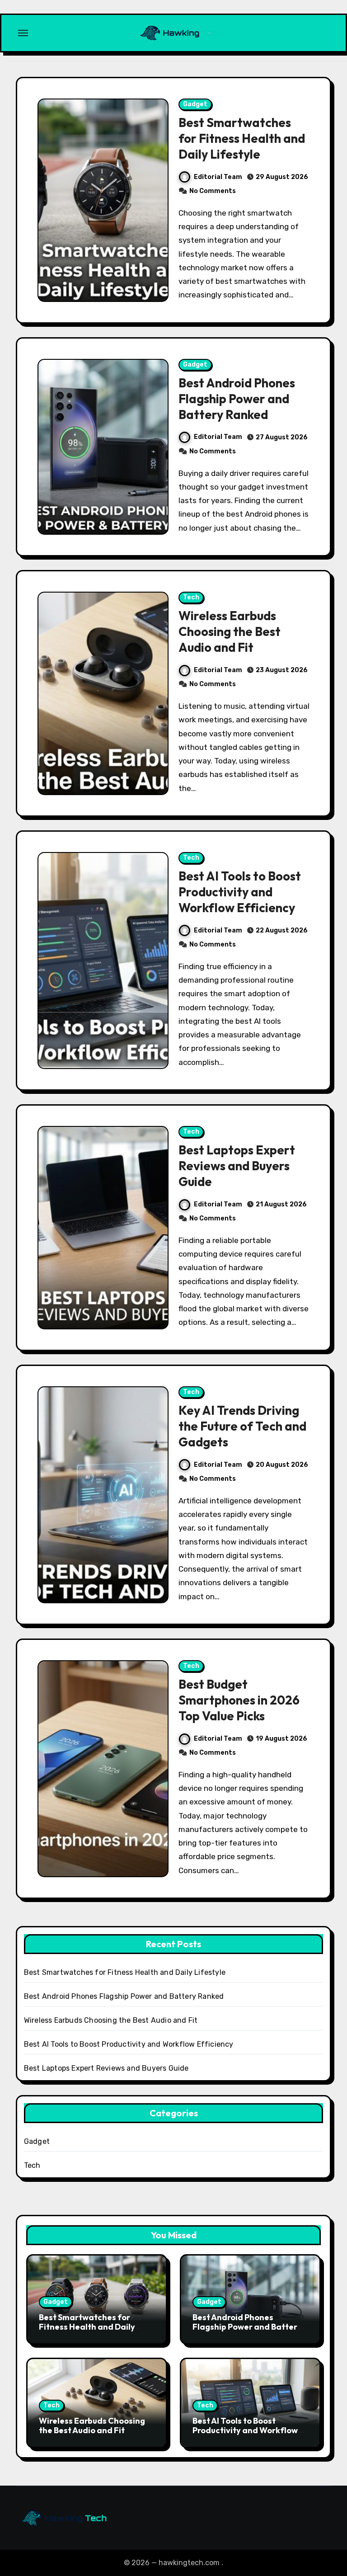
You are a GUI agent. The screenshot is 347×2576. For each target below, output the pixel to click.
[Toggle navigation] (23, 33)
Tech (191, 597)
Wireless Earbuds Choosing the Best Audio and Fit (230, 631)
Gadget (195, 104)
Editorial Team (218, 177)
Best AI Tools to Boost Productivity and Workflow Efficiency (240, 892)
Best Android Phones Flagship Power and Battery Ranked (237, 399)
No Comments (213, 191)
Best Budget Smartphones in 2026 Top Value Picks (239, 1700)
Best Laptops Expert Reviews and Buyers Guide (237, 1166)
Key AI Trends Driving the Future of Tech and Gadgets (242, 1426)
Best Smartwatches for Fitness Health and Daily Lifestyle (242, 138)
